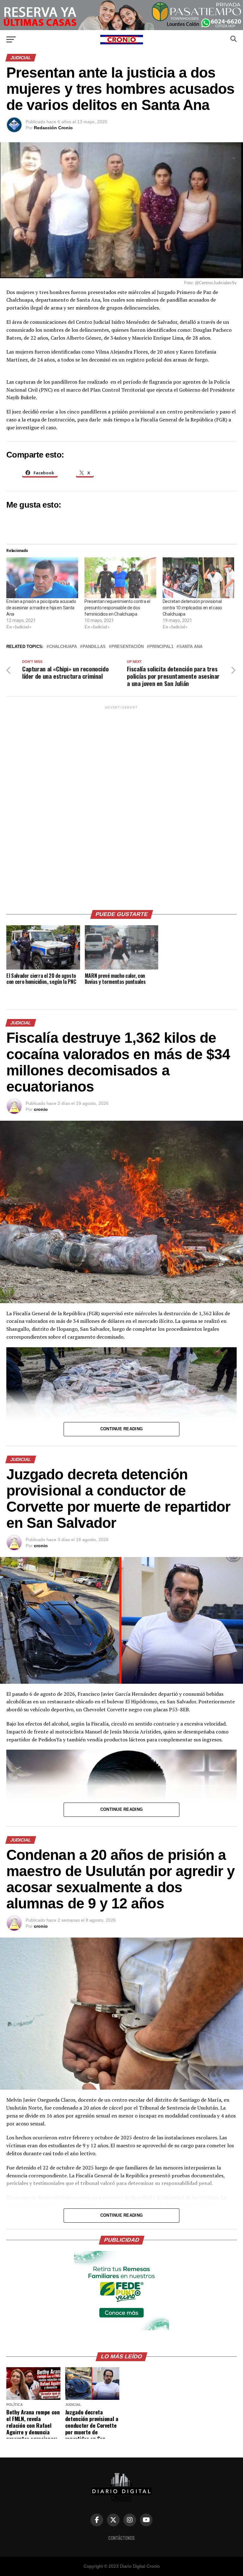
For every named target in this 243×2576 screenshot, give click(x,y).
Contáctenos (121, 2538)
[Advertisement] (121, 805)
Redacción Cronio (53, 128)
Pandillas (94, 647)
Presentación (128, 647)
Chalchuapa (63, 647)
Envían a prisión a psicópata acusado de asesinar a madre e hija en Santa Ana (41, 608)
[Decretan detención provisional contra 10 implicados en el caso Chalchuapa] (199, 578)
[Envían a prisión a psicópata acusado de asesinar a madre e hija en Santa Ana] (42, 578)
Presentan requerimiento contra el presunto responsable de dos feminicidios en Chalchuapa (117, 608)
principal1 (161, 647)
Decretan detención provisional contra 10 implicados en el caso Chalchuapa (192, 608)
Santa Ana (191, 647)
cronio (41, 1109)
